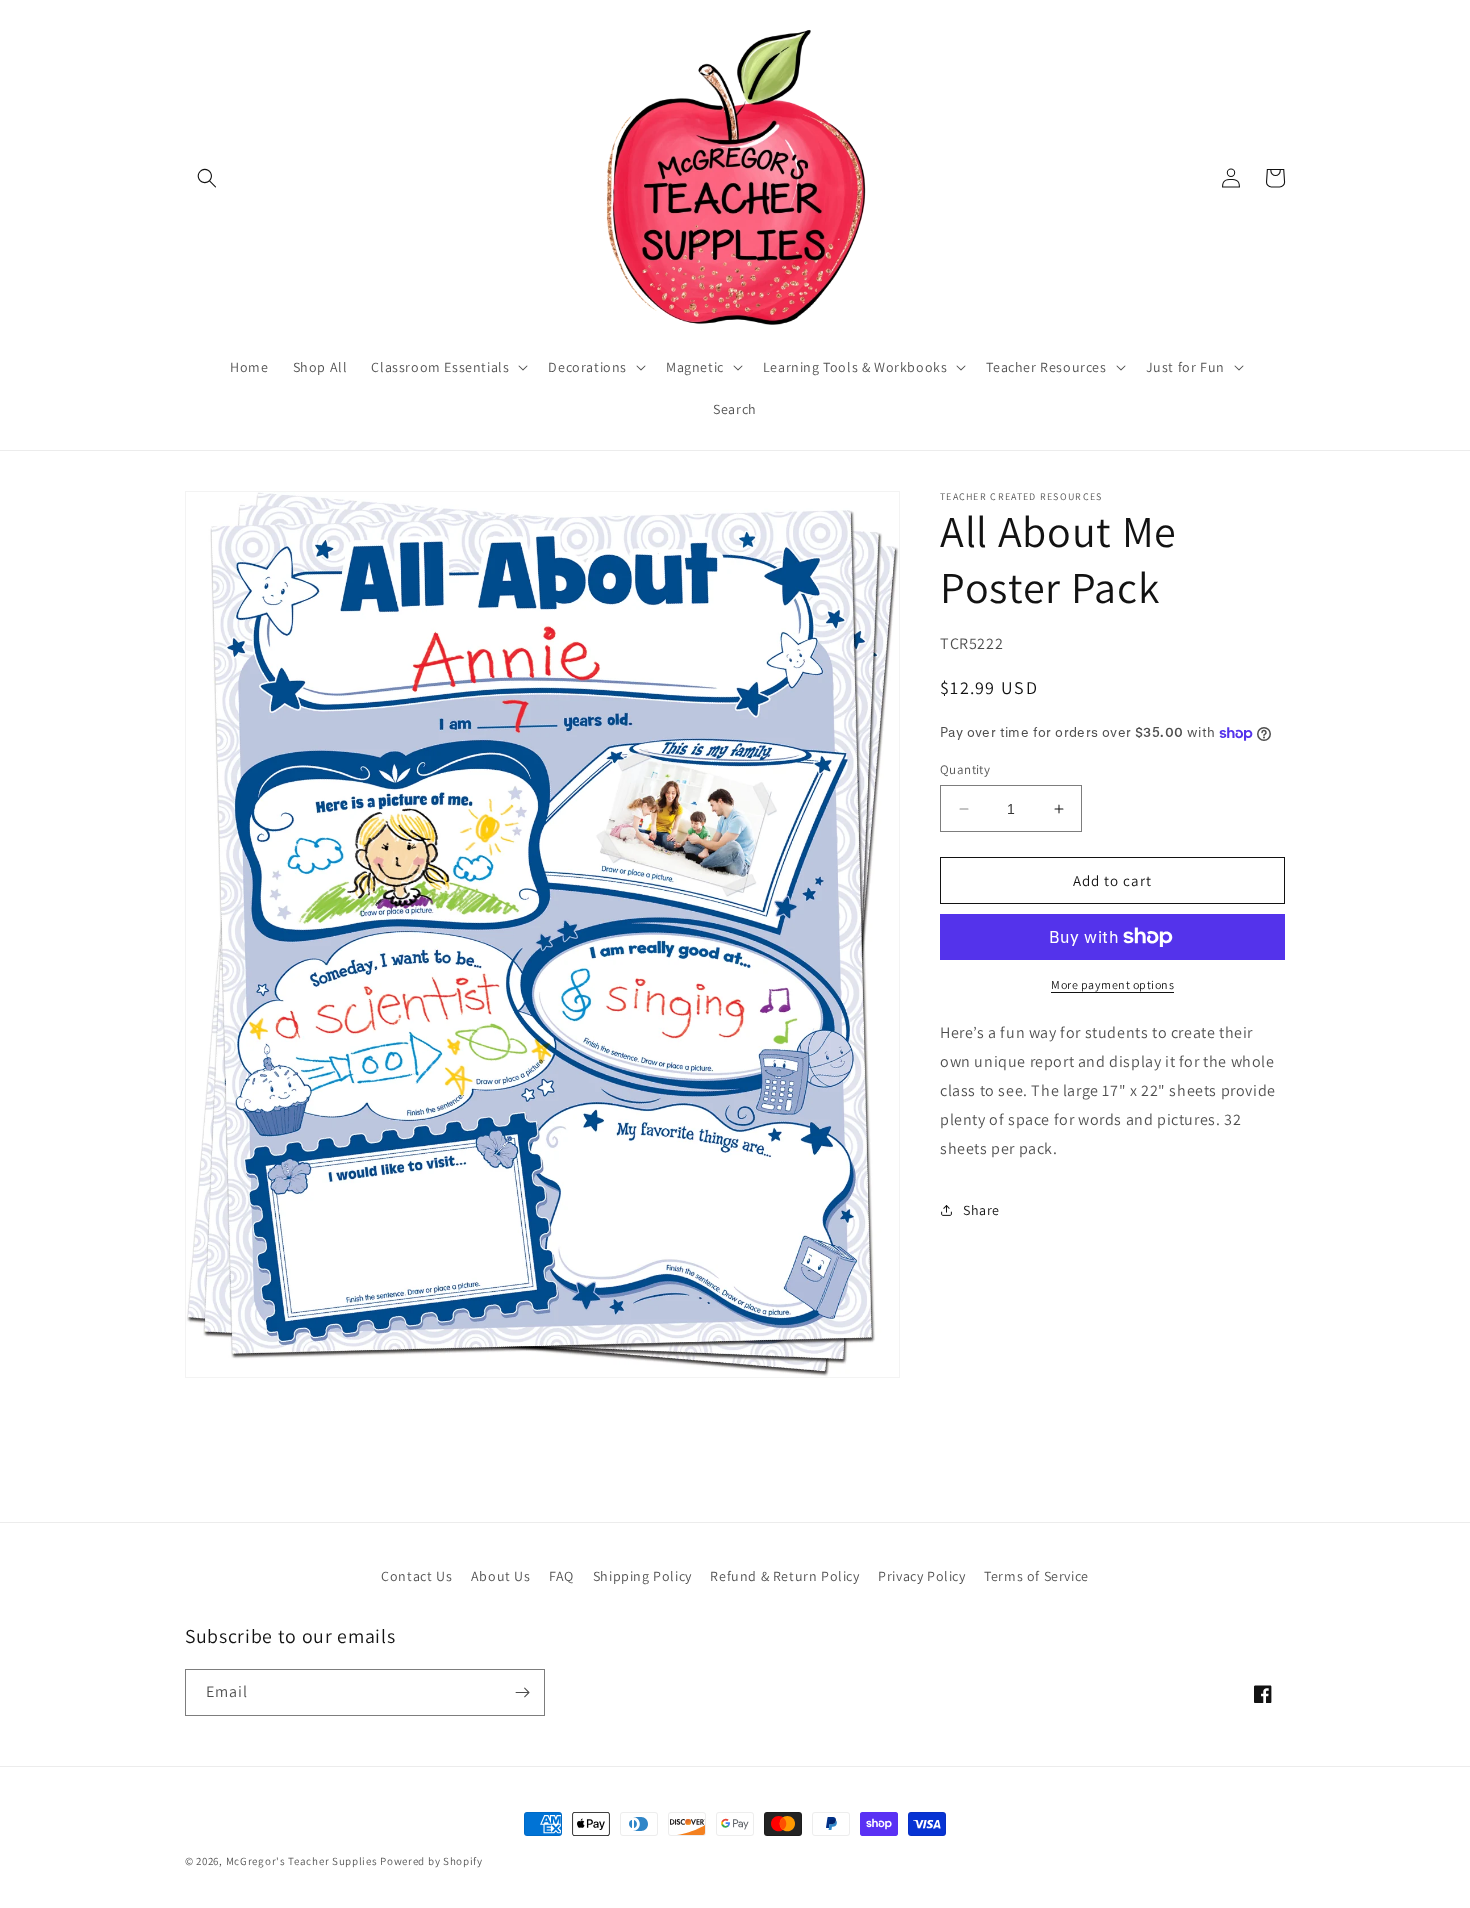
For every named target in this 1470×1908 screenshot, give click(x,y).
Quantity (965, 769)
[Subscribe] (522, 1692)
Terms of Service (1036, 1576)
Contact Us (416, 1576)
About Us (501, 1576)
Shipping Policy (642, 1576)
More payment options (1112, 984)
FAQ (561, 1576)
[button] (207, 178)
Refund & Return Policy (784, 1576)
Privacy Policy (921, 1576)
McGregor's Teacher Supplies (302, 1861)
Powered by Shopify (431, 1861)
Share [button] (981, 1210)
